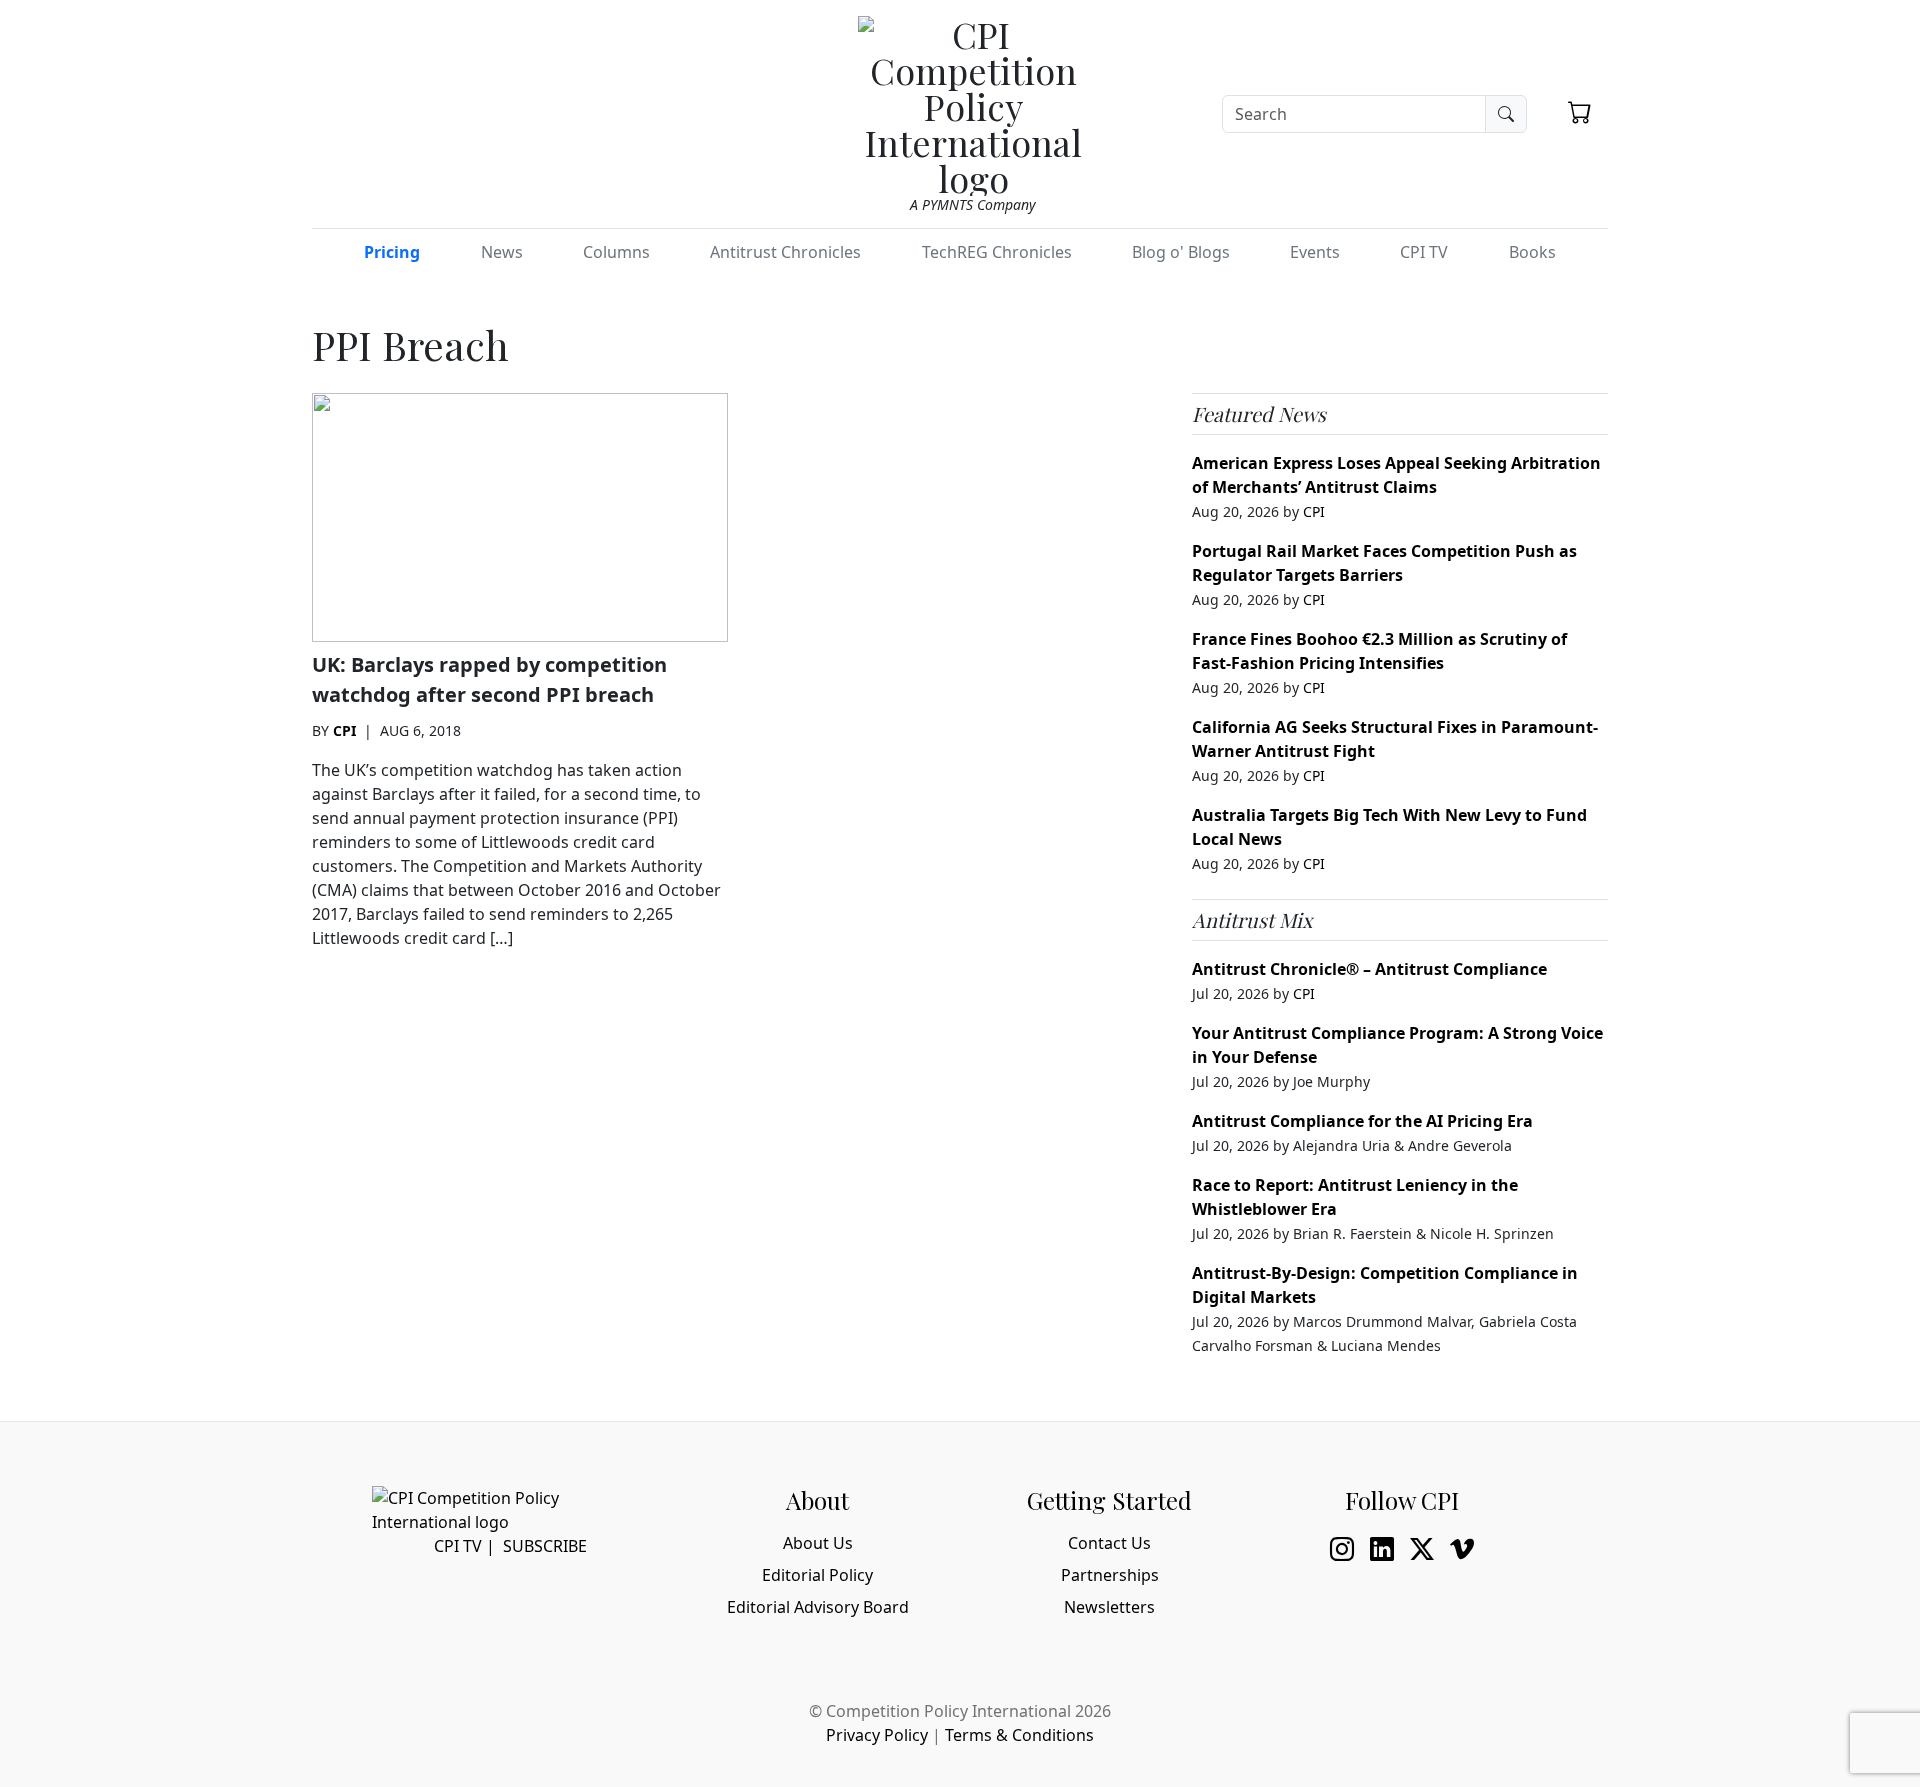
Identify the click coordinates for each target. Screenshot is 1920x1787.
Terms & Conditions (1019, 1735)
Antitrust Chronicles (785, 252)
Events (1315, 252)
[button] (1580, 112)
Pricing (392, 252)
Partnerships (1110, 1575)
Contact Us (1109, 1543)
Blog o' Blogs (1181, 252)
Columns (616, 252)
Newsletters (1109, 1607)
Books (1532, 252)
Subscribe (545, 1546)
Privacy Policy (877, 1735)
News (502, 252)
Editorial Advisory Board (818, 1607)
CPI (344, 730)
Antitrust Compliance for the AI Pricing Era (1362, 1121)
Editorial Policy (817, 1575)
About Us (818, 1543)
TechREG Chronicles (997, 252)
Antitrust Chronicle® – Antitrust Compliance (1369, 969)
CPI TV (1424, 252)
